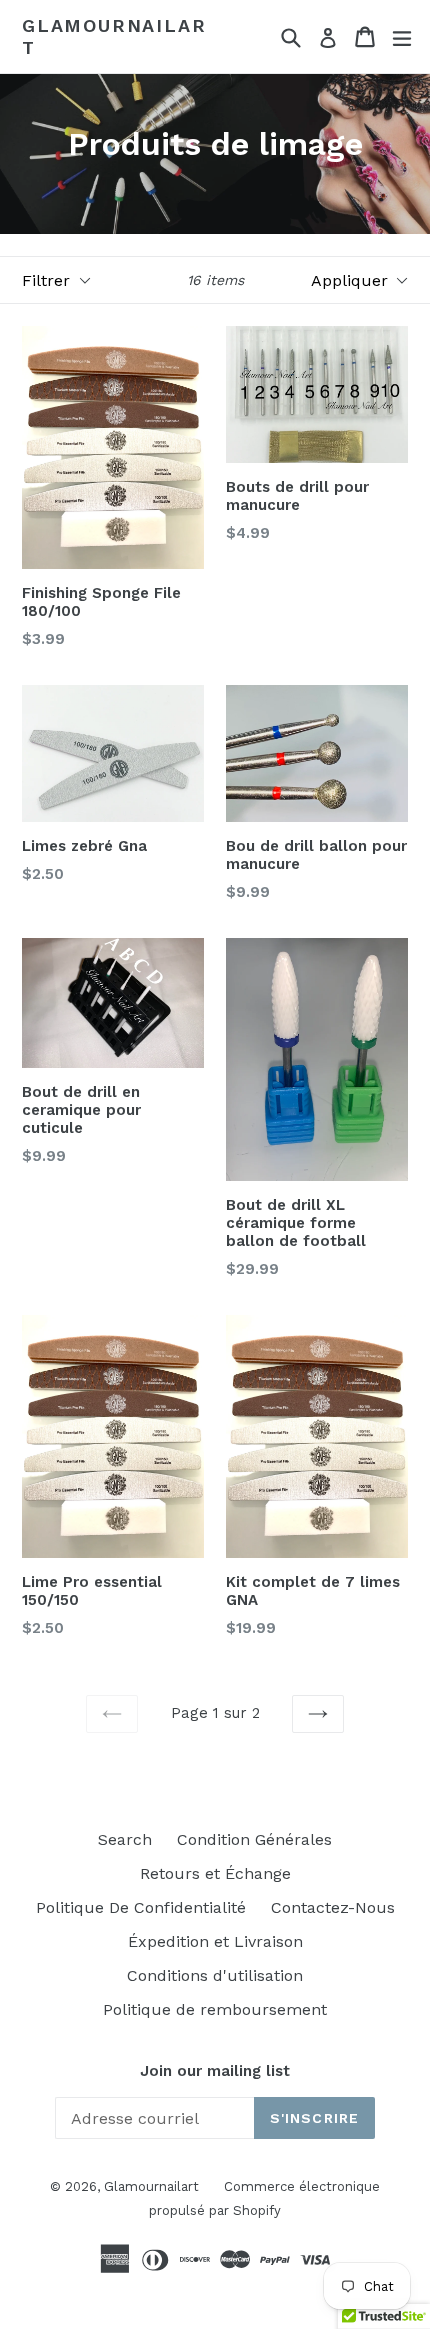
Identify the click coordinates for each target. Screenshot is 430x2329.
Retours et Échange (215, 1873)
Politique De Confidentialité (141, 1907)
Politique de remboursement (215, 2009)
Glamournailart (114, 36)
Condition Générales (254, 1839)
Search (125, 1839)
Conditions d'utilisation (215, 1975)
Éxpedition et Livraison (215, 1941)
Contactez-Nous (333, 1907)
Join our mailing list (215, 2071)
